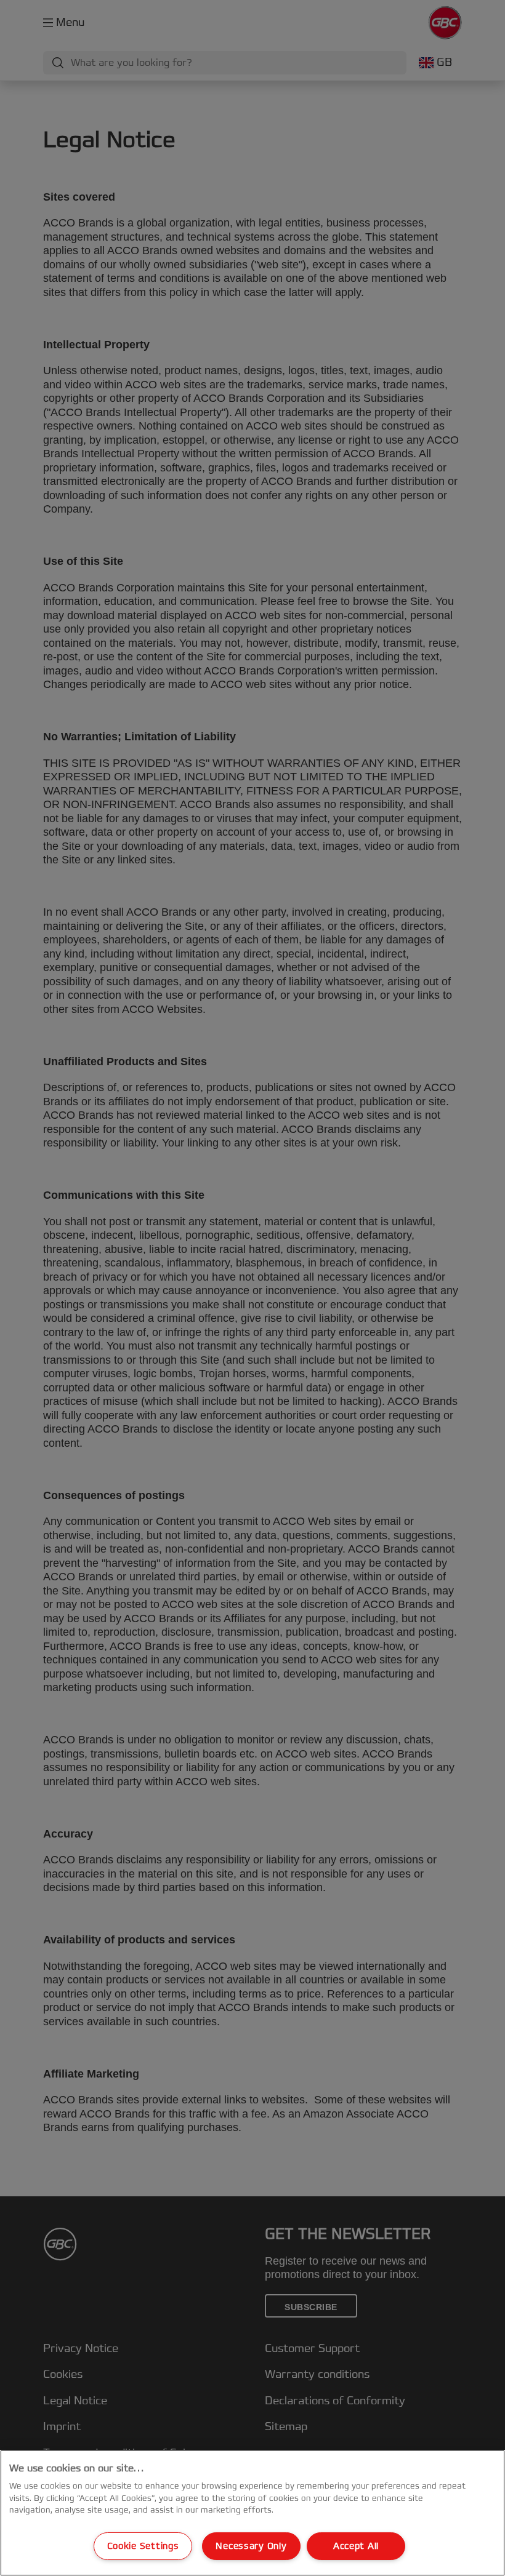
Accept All (356, 2546)
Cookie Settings (143, 2546)
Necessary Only (251, 2546)
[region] (252, 2513)
